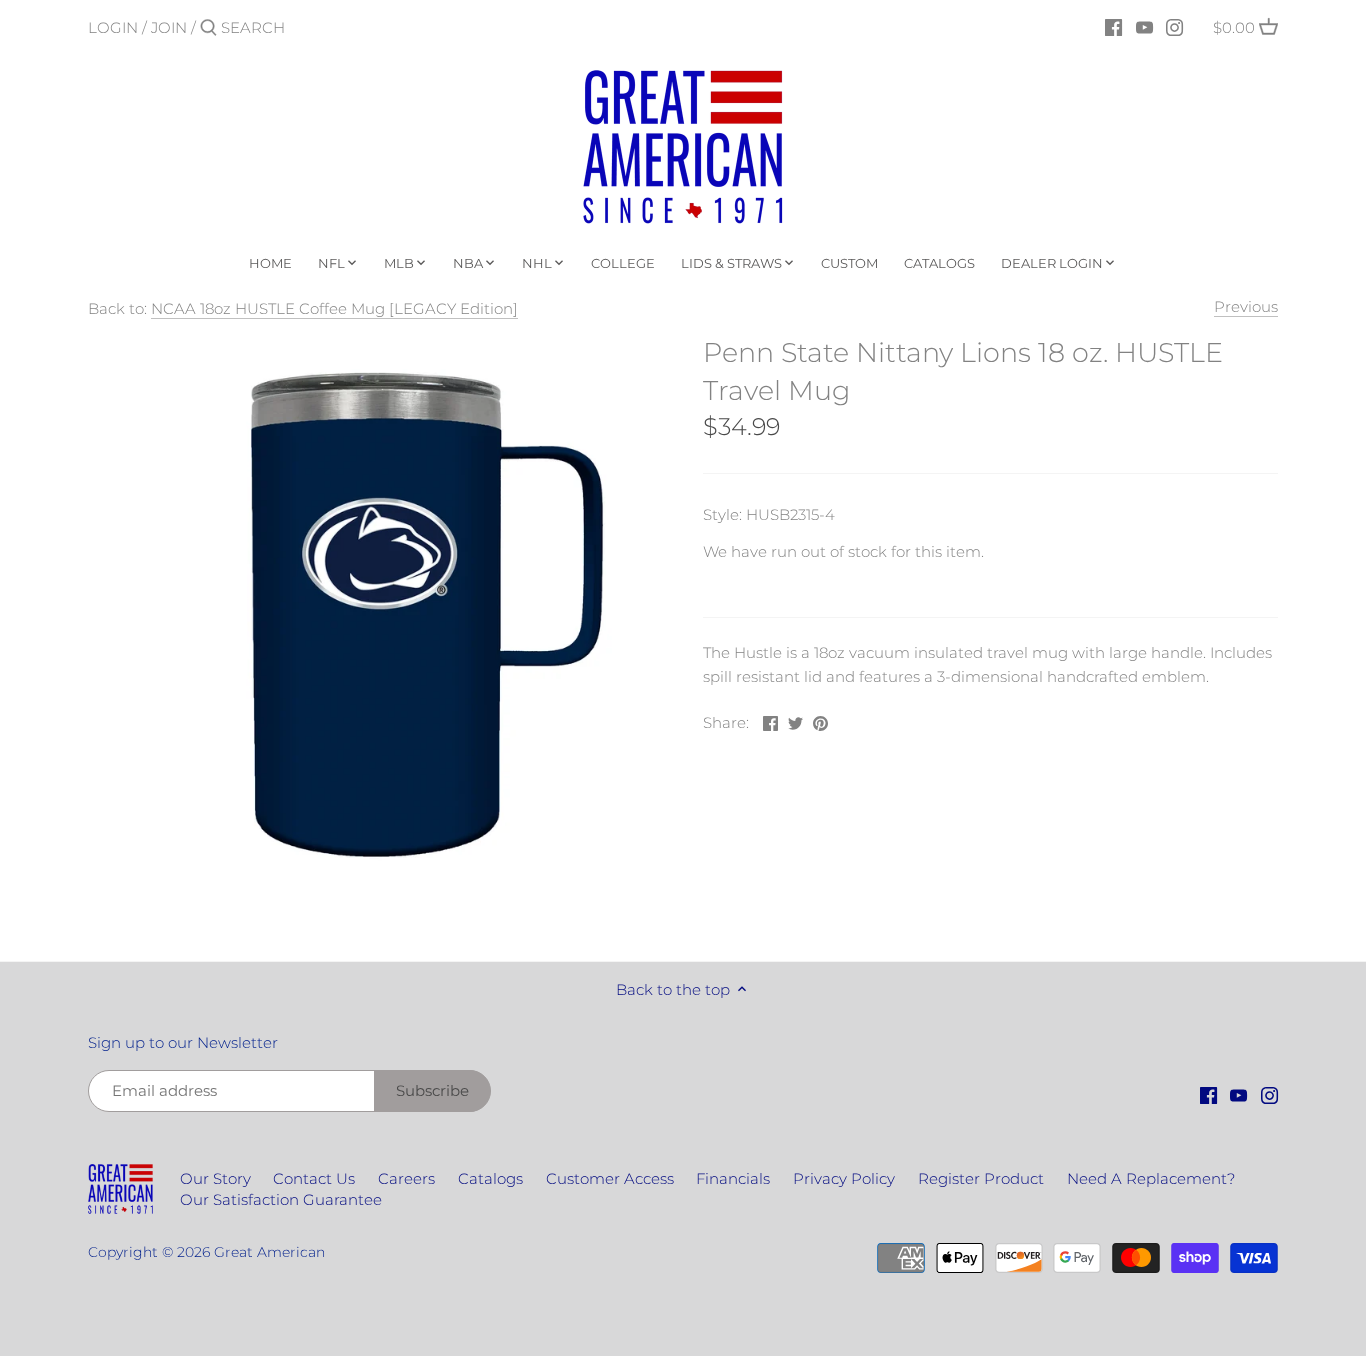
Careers (406, 1178)
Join (169, 27)
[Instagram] (1174, 27)
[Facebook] (1113, 27)
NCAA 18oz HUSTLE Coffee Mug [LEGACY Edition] (334, 308)
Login (113, 27)
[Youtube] (1144, 27)
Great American (269, 1252)
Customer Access (610, 1178)
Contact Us (314, 1178)
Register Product (981, 1178)
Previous (1246, 306)
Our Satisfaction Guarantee (281, 1199)
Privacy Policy (844, 1178)
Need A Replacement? (1151, 1178)
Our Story (215, 1178)
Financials (733, 1178)
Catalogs (490, 1178)
